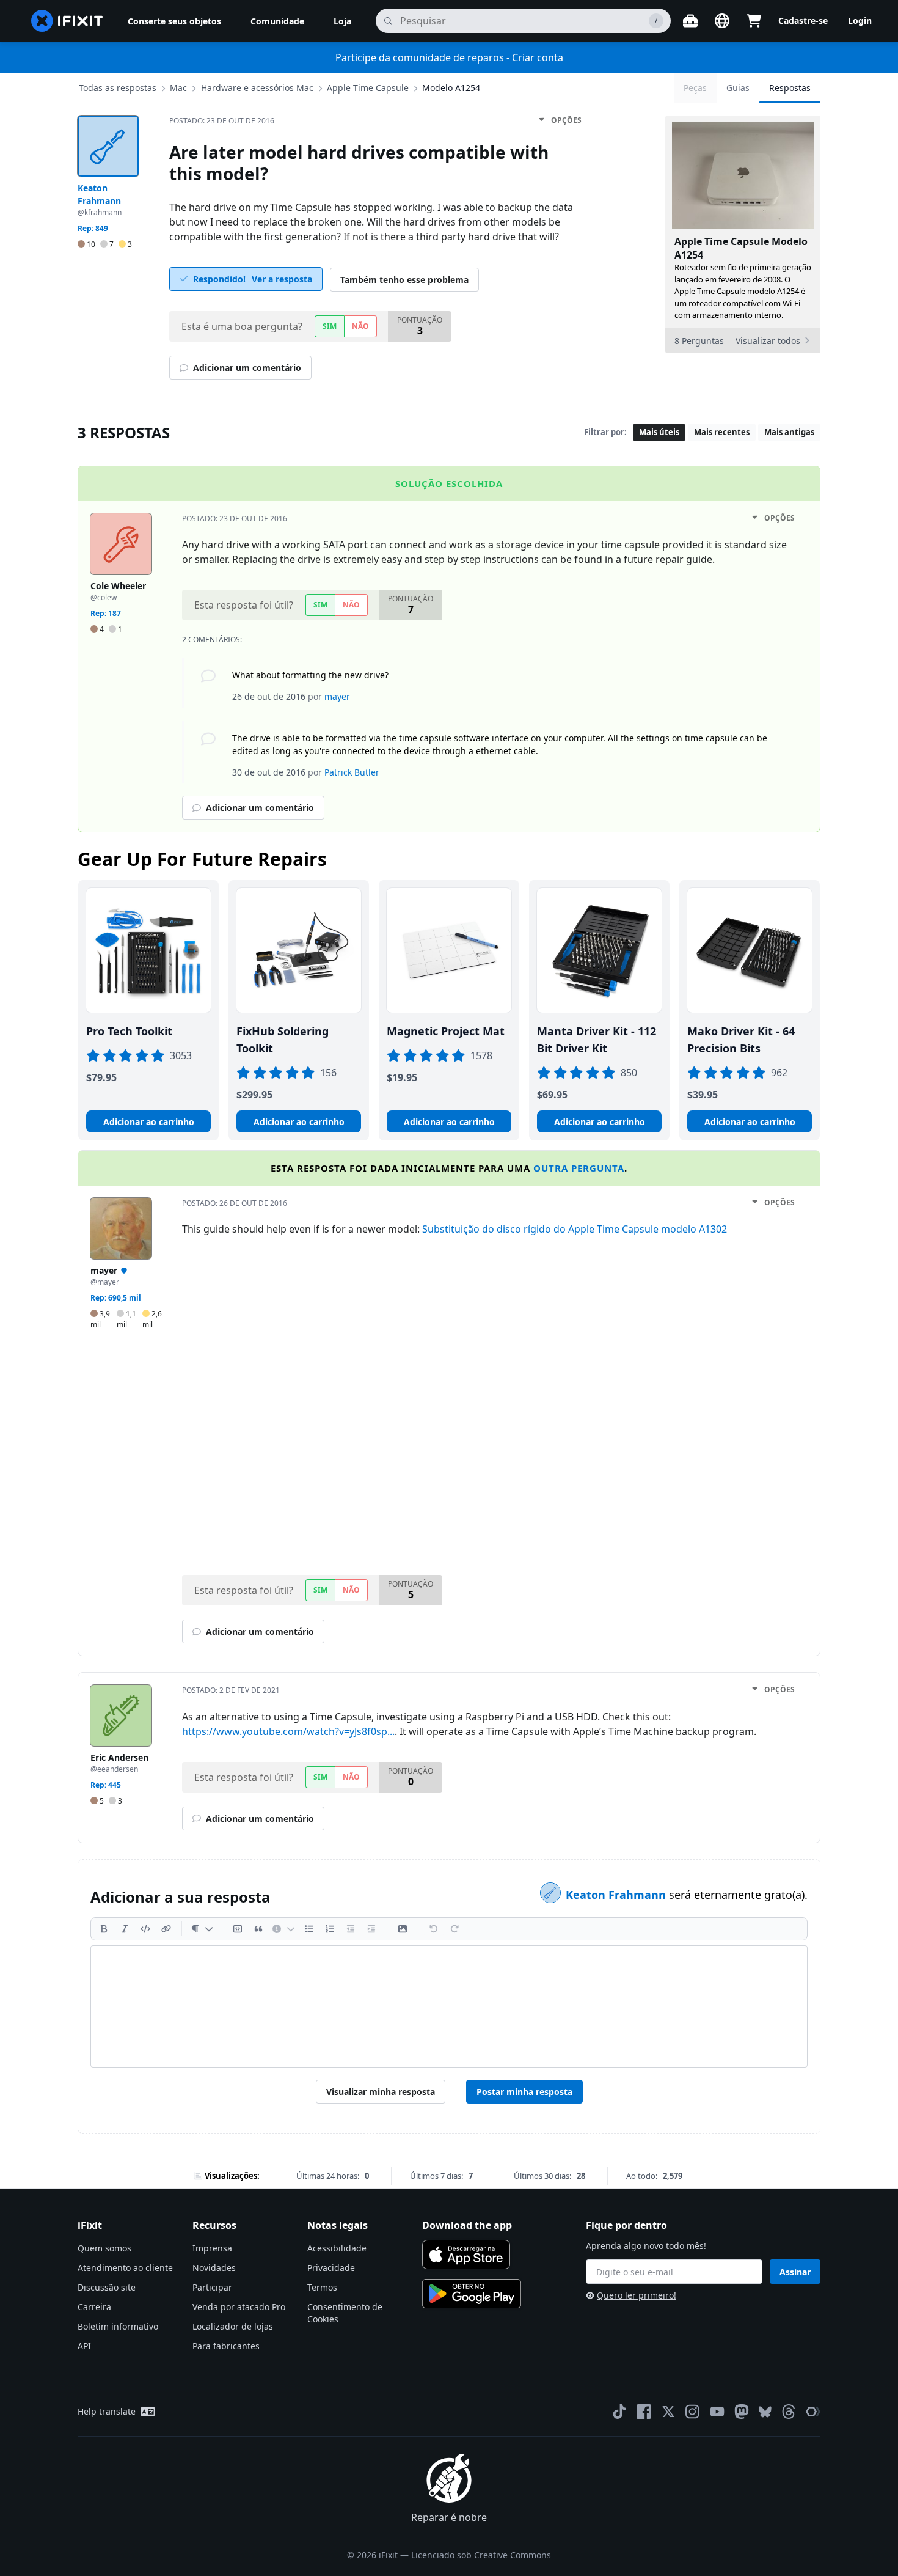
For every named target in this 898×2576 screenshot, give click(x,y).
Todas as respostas (118, 88)
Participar (212, 2287)
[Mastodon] (742, 2412)
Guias (738, 88)
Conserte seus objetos (174, 21)
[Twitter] (668, 2412)
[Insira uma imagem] (403, 1929)
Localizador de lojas (233, 2326)
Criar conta (538, 57)
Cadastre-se (803, 20)
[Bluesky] (765, 2412)
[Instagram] (693, 2412)
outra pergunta (579, 1168)
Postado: (222, 121)
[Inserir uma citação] (258, 1929)
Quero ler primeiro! (637, 2295)
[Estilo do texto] (202, 1929)
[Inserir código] (145, 1929)
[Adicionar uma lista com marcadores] (309, 1929)
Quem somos (104, 2248)
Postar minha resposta (524, 2092)
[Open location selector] (722, 21)
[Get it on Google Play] (472, 2294)
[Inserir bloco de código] (238, 1929)
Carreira (94, 2307)
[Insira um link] (166, 1929)
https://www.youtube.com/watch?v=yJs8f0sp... (288, 1731)
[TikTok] (619, 2412)
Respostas (790, 88)
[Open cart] (754, 21)
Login (860, 20)
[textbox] (449, 2006)
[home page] (67, 21)
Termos (322, 2287)
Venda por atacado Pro (239, 2307)
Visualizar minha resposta (381, 2092)
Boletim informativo (118, 2326)
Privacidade (331, 2268)
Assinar (795, 2272)
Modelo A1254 (451, 88)
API (84, 2346)
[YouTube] (717, 2412)
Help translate (107, 2411)
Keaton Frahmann (617, 1895)
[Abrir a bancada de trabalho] (690, 21)
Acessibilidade (337, 2248)
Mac (178, 88)
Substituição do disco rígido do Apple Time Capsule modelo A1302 (575, 1229)
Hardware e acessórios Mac (257, 88)
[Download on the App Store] (466, 2255)
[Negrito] (104, 1929)
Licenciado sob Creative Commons (481, 2555)
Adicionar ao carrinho (149, 1122)
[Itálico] (125, 1929)
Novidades (214, 2268)
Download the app (467, 2225)
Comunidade (277, 21)
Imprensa (212, 2248)
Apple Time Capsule (368, 88)
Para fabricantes (226, 2346)
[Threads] (789, 2412)
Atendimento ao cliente (125, 2268)
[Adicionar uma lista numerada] (330, 1929)
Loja (342, 21)
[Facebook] (644, 2412)
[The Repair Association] (813, 2412)
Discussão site (107, 2287)
